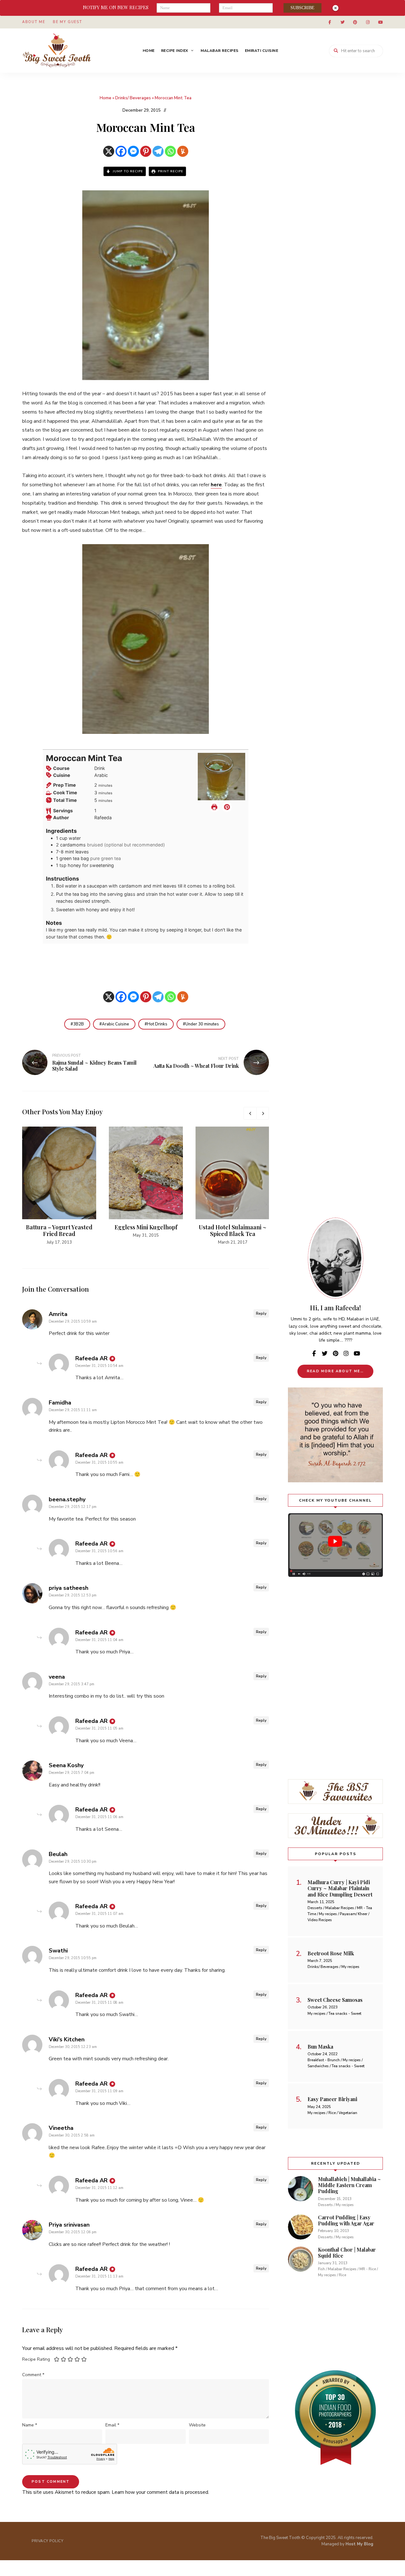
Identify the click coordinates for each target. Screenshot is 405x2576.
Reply (261, 1313)
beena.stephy (67, 1499)
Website (197, 2425)
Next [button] (263, 1113)
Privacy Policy (47, 2541)
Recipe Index (175, 51)
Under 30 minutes (202, 1024)
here (216, 485)
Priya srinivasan (69, 2225)
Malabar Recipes (220, 51)
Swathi (58, 1951)
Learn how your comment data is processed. (160, 2492)
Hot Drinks (157, 1024)
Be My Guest (67, 22)
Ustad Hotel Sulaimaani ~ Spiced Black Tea (233, 1231)
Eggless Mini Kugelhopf (146, 1227)
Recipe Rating (36, 2359)
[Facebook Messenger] (133, 151)
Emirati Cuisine (262, 51)
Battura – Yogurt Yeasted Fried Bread (59, 1231)
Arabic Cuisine (115, 1024)
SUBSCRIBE (302, 8)
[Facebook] (121, 151)
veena (57, 1677)
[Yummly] (183, 151)
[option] (59, 1186)
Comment (33, 2375)
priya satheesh (69, 1588)
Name (30, 2425)
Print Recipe (170, 171)
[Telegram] (158, 151)
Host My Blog (359, 2544)
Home (149, 51)
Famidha (60, 1403)
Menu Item (330, 22)
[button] (227, 807)
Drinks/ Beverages (133, 98)
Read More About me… (335, 1371)
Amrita (58, 1314)
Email (112, 2425)
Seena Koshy (66, 1765)
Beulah (58, 1854)
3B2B (78, 1024)
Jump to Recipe (127, 171)
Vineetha (61, 2128)
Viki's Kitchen (67, 2039)
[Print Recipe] (214, 807)
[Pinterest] (146, 151)
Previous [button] (250, 1113)
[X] (109, 151)
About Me (34, 22)
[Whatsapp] (170, 151)
